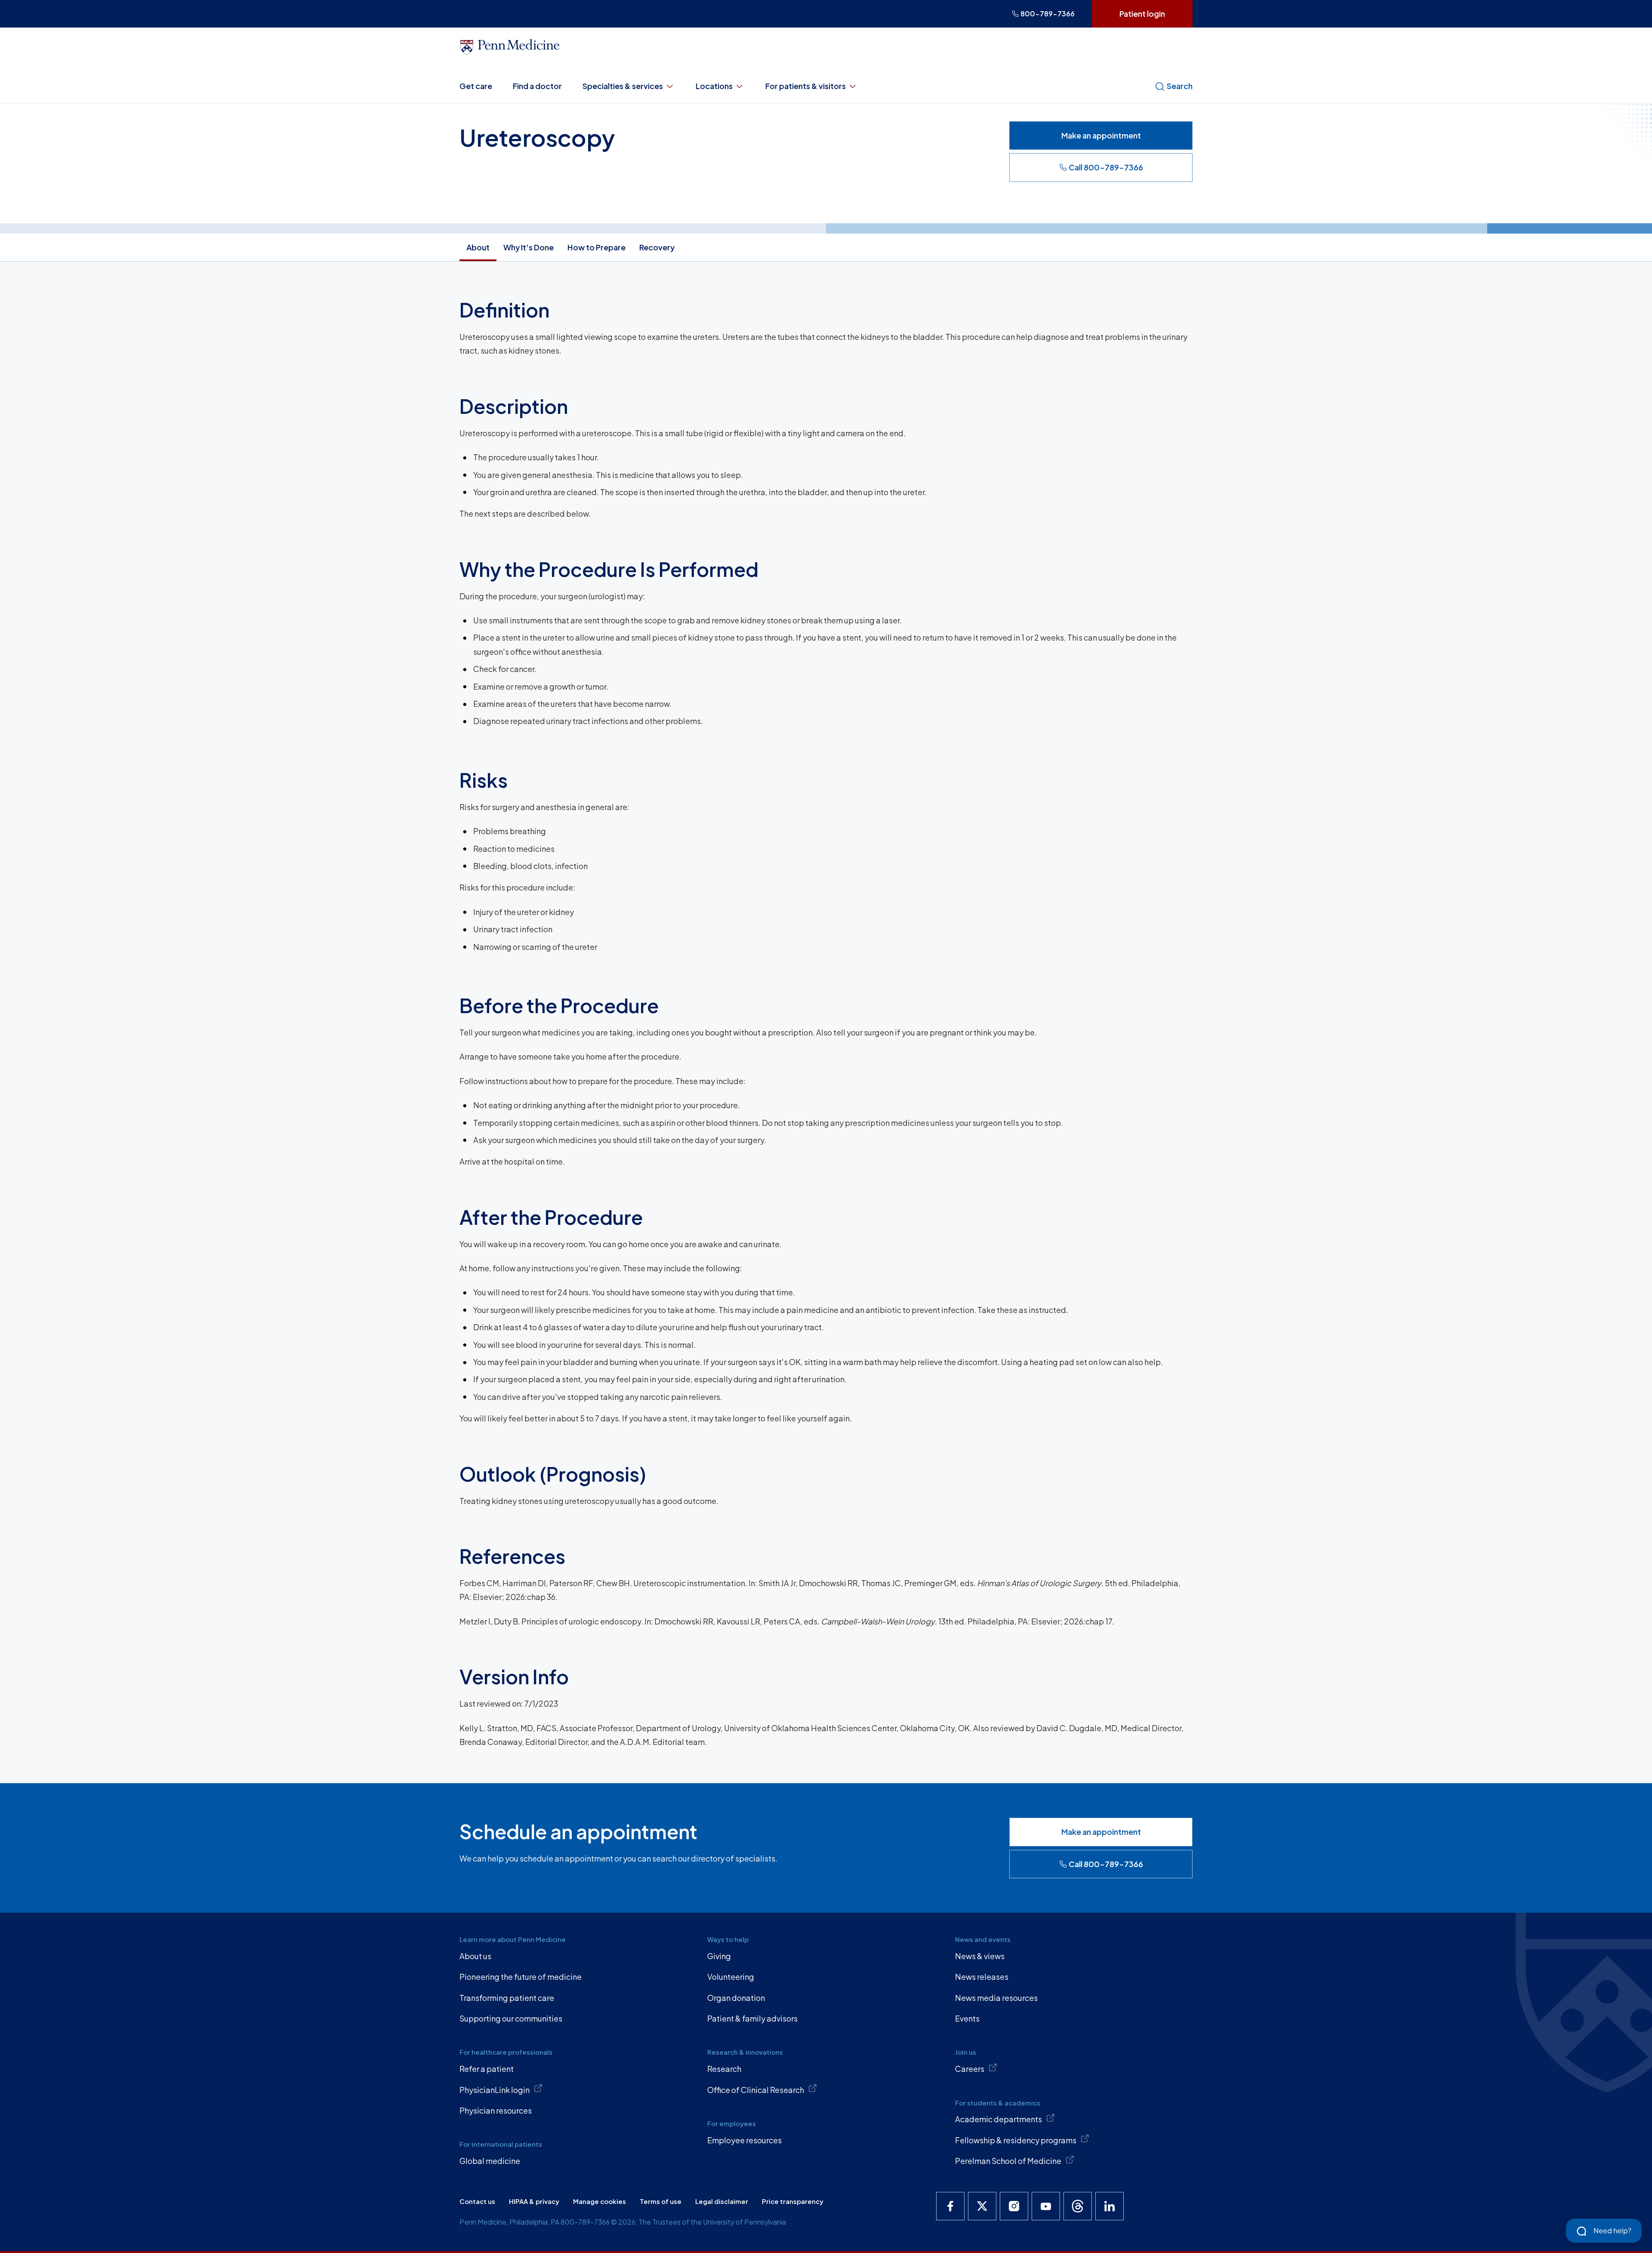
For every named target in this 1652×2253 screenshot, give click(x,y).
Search (1180, 86)
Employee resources (744, 2140)
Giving (719, 1956)
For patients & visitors (806, 86)
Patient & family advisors (752, 2018)
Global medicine (490, 2161)
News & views (980, 1956)
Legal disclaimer (722, 2201)
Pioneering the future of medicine (521, 1977)
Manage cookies (599, 2201)
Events (967, 2018)
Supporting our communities (511, 2018)
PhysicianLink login (495, 2090)
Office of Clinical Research (756, 2090)
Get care (476, 86)
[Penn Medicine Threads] (1078, 2206)
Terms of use (661, 2201)
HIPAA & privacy (534, 2201)
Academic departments (999, 2119)
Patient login (1142, 14)
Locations (714, 86)
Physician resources (496, 2110)
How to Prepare (596, 247)
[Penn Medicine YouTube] (1046, 2206)
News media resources (996, 1998)
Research (724, 2069)
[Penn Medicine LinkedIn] (1110, 2206)
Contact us (477, 2201)
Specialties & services (623, 86)
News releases (982, 1977)
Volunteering (731, 1977)
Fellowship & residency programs (1016, 2140)
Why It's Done (529, 247)
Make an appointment (1101, 135)
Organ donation (736, 1998)
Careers (970, 2069)
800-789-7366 (1048, 14)
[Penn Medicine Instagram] (1014, 2206)
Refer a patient (487, 2069)
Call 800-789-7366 (1106, 167)
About (478, 247)
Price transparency (793, 2201)
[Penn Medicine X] (982, 2206)
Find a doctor (537, 86)
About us (475, 1956)
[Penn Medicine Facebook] (950, 2206)
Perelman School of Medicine (1008, 2161)
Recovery (657, 247)
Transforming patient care (507, 1998)
